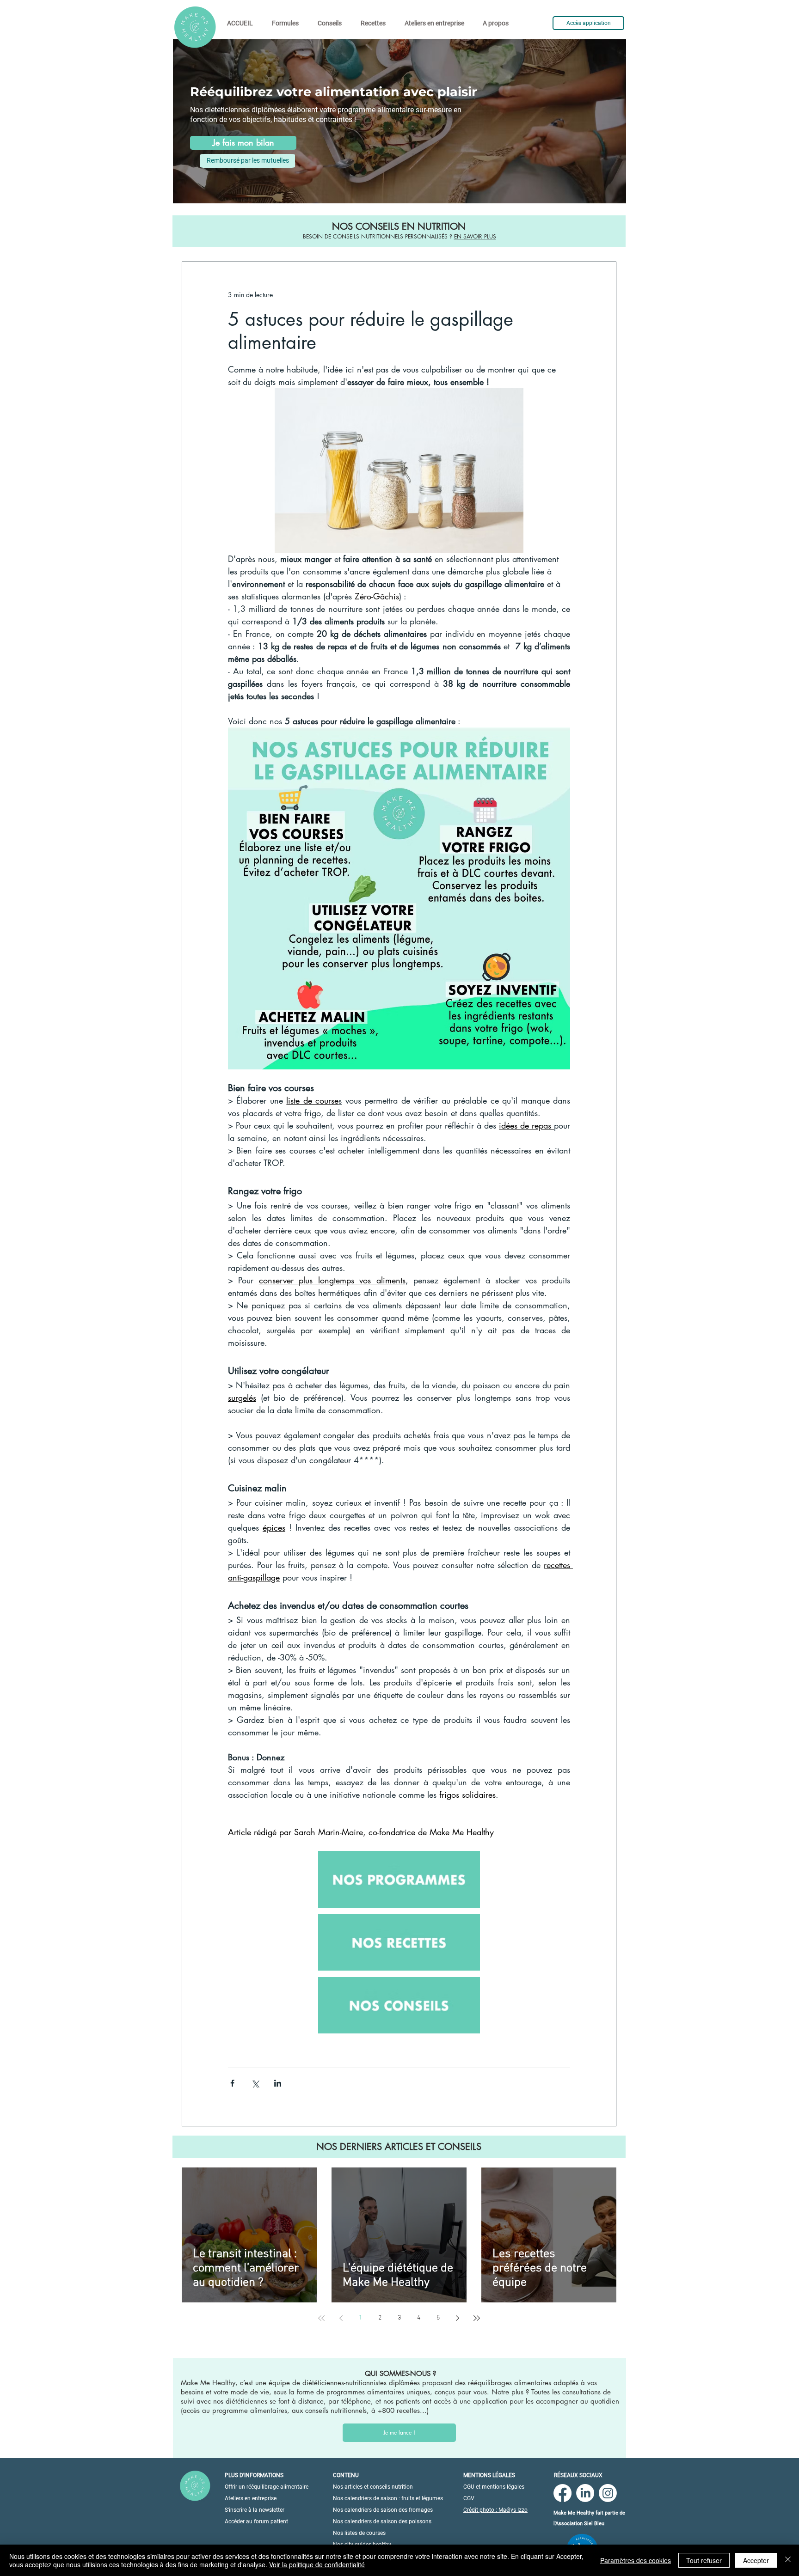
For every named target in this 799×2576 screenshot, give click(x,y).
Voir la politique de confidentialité (317, 2564)
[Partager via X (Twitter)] (255, 2083)
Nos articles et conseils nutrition (373, 2487)
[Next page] (457, 2318)
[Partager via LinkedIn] (278, 2083)
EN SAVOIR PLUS (475, 236)
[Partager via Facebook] (232, 2083)
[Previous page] (341, 2318)
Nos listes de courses (359, 2533)
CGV (469, 2498)
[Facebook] (562, 2493)
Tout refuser (704, 2560)
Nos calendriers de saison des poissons (382, 2521)
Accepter (756, 2560)
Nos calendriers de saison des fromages (383, 2510)
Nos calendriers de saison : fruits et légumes (388, 2498)
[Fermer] (788, 2560)
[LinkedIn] (585, 2493)
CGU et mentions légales (494, 2487)
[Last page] (477, 2318)
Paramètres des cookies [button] (636, 2560)
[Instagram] (608, 2493)
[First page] (321, 2318)
